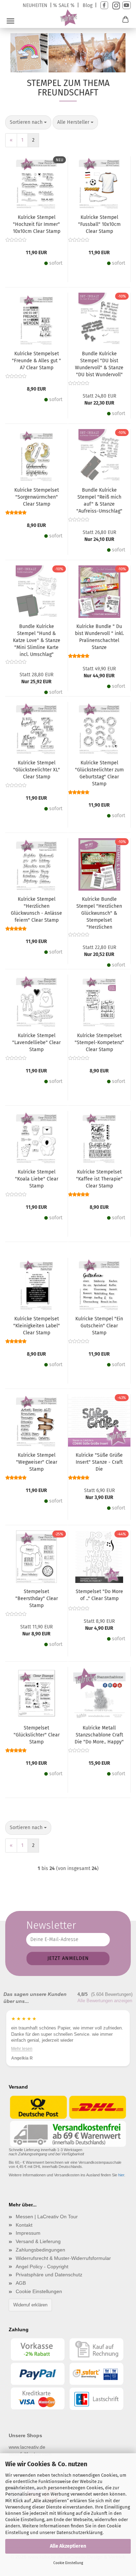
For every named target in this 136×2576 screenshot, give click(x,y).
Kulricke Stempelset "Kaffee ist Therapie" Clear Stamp (99, 1179)
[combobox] (28, 122)
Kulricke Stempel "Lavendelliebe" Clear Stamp (36, 1043)
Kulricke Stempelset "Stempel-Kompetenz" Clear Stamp (99, 1043)
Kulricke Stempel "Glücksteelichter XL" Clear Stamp (37, 770)
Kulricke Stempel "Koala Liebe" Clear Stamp (37, 1179)
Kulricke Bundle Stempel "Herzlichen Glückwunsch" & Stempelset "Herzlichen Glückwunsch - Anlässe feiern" (99, 913)
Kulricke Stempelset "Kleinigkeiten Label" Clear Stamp (37, 1326)
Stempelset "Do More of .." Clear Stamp (99, 1595)
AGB (21, 2283)
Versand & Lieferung (38, 2241)
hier (121, 2175)
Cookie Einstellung (68, 2563)
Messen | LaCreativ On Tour (47, 2217)
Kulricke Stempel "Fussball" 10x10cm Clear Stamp (99, 224)
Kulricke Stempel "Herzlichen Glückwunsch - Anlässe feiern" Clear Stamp (36, 910)
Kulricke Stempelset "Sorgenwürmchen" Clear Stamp (37, 497)
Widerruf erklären (30, 2305)
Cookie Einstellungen (39, 2291)
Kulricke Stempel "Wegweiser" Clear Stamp (37, 1462)
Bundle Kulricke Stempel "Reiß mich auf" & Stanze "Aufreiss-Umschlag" (99, 501)
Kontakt (24, 2225)
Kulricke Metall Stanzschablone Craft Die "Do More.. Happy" (99, 1735)
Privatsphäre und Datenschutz (49, 2275)
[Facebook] (104, 5)
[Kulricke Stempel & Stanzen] (68, 18)
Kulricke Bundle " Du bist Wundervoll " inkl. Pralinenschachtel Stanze (99, 637)
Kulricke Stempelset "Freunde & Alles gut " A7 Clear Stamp (36, 361)
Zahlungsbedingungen (40, 2250)
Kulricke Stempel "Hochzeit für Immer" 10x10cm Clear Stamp (37, 224)
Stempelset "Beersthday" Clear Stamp (37, 1599)
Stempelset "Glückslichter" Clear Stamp (37, 1735)
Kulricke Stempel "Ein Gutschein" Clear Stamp (99, 1326)
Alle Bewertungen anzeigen (105, 2001)
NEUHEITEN (35, 5)
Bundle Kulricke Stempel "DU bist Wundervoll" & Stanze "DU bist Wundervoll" (99, 364)
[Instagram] (115, 5)
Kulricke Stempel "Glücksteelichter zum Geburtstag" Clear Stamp (99, 773)
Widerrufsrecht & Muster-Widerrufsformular (63, 2258)
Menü (10, 21)
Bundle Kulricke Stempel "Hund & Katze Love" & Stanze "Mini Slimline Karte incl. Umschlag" (37, 640)
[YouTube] (127, 5)
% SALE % (64, 5)
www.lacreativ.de (27, 2447)
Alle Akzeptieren (68, 2546)
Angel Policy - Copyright (42, 2267)
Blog (88, 5)
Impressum (28, 2233)
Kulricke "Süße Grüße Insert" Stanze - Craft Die (99, 1462)
